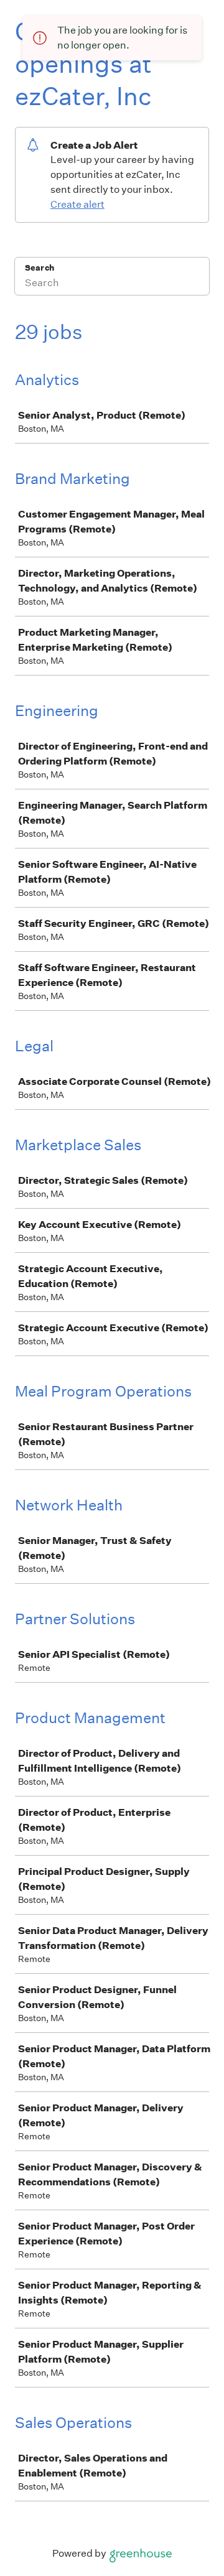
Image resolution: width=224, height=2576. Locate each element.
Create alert (77, 204)
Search (40, 268)
